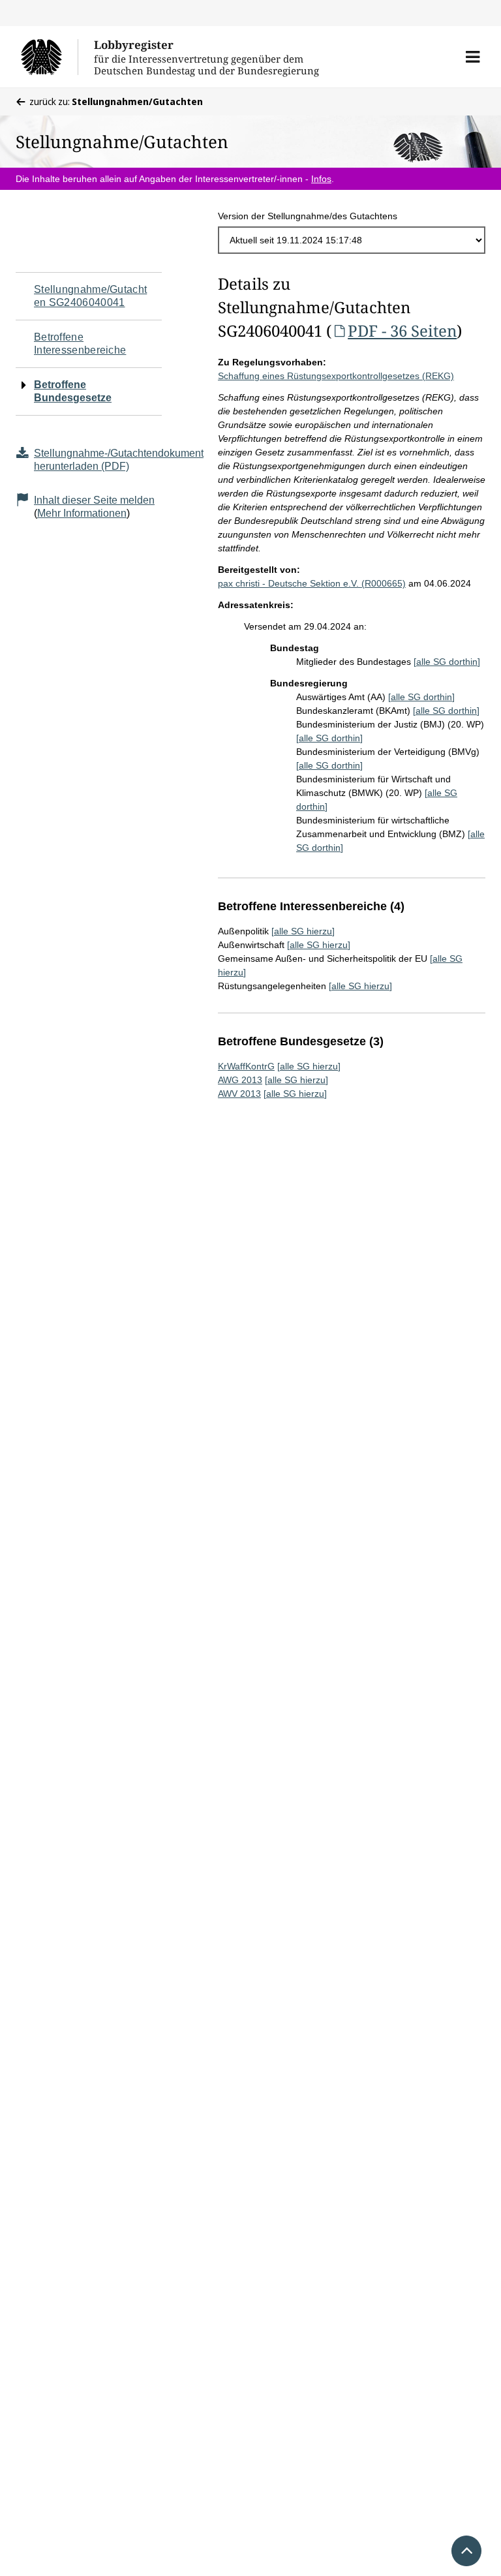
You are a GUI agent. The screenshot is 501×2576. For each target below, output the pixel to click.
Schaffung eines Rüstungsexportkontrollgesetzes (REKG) (336, 376)
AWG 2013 (240, 1080)
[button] (473, 57)
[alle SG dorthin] (447, 662)
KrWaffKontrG (246, 1066)
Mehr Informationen (82, 513)
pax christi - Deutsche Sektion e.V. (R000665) (312, 583)
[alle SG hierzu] (303, 931)
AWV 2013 (239, 1094)
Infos (321, 179)
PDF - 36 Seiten (402, 330)
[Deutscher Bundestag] (49, 57)
